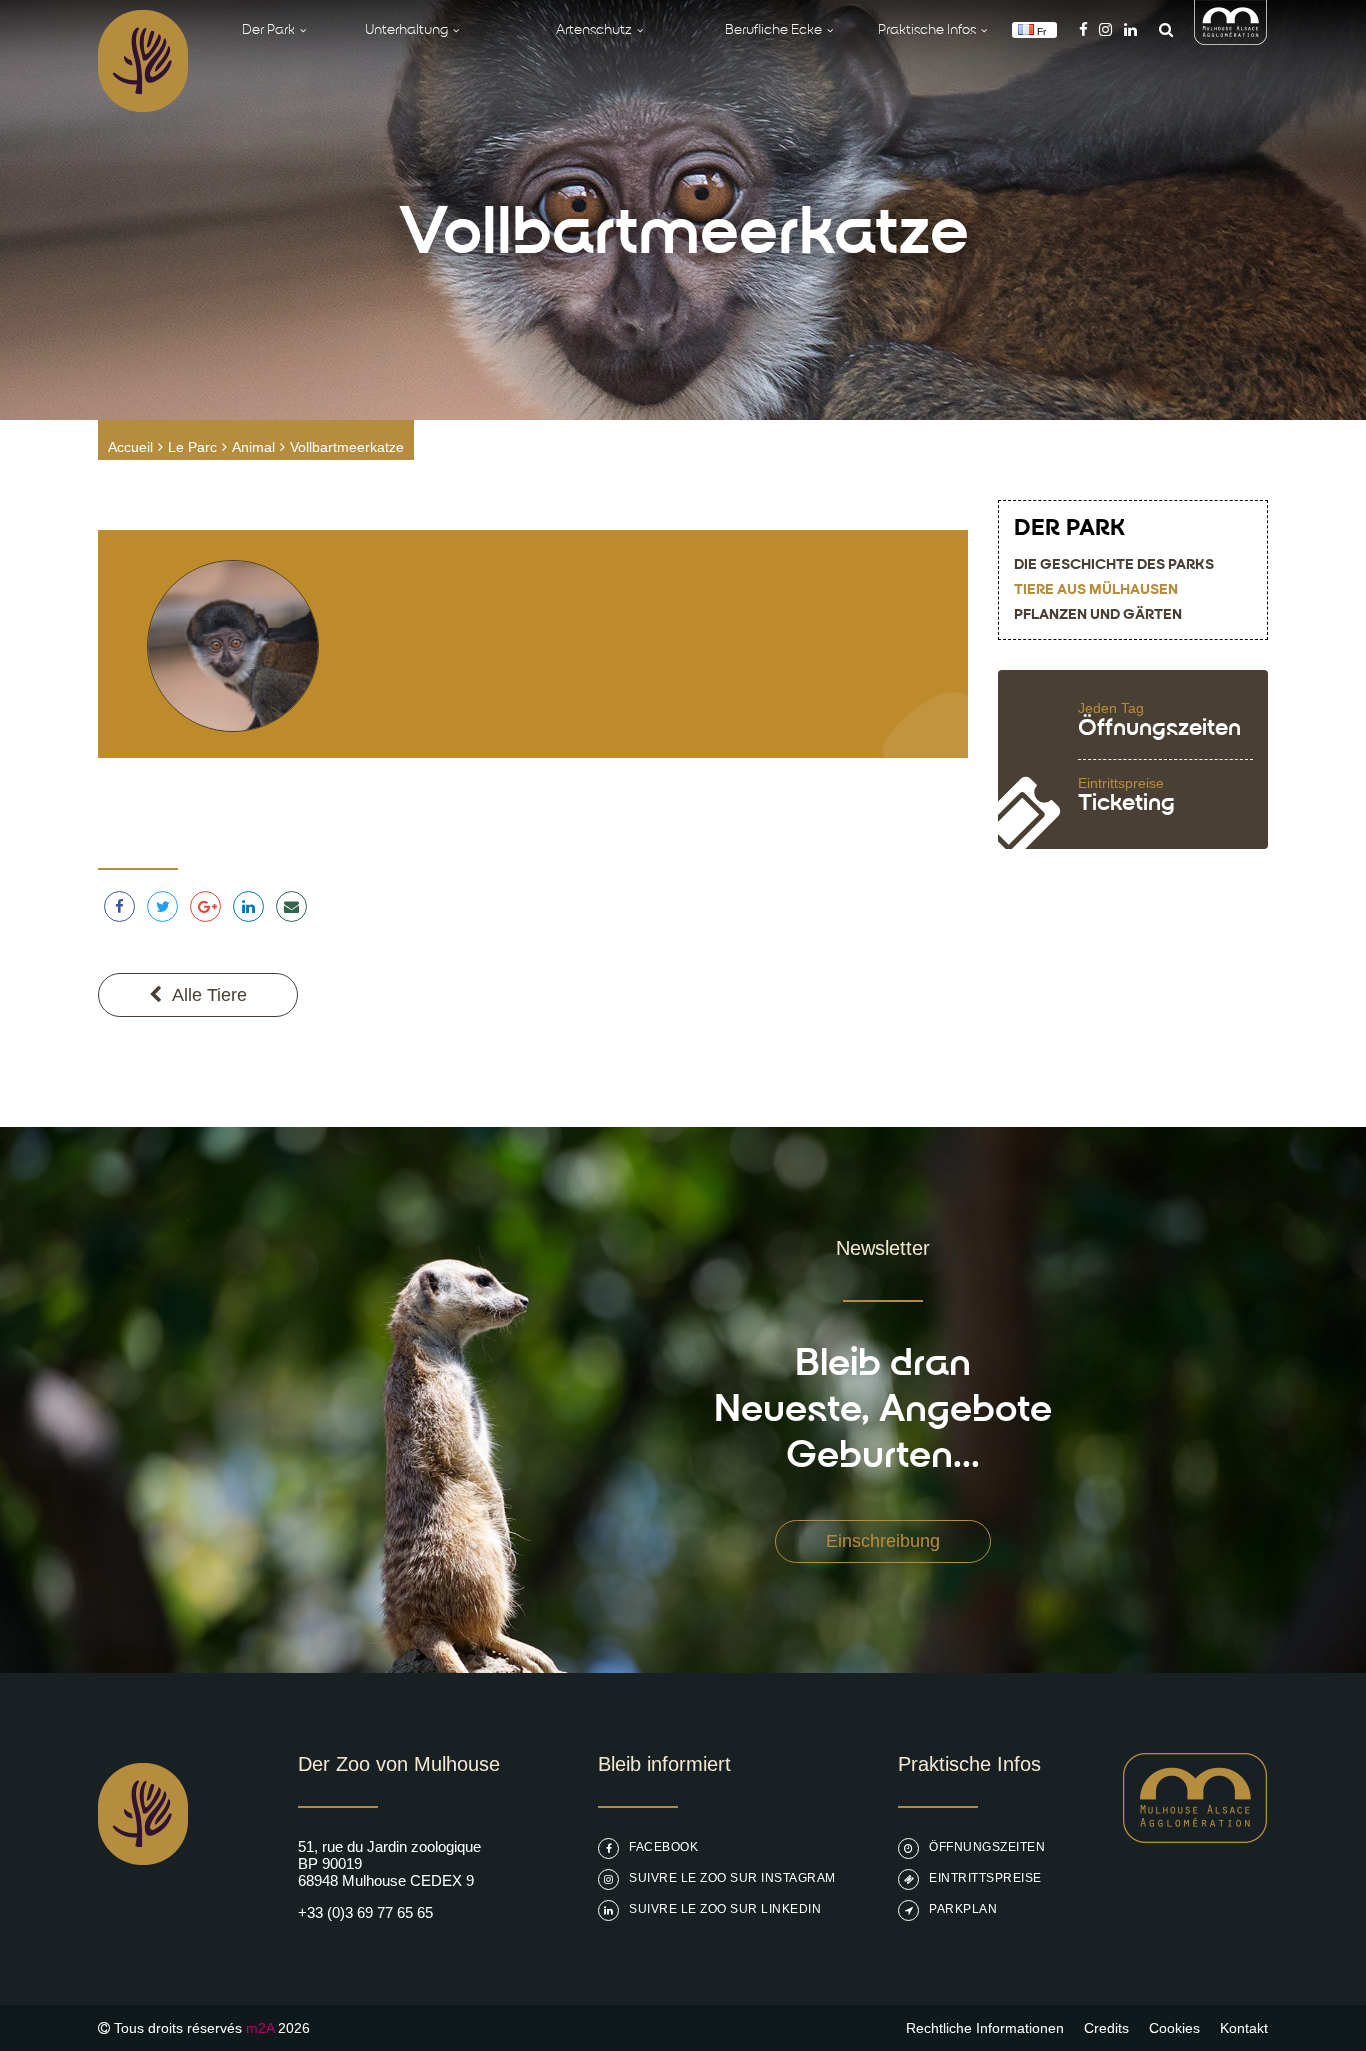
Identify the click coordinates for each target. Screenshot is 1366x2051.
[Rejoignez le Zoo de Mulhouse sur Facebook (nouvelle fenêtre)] (1083, 29)
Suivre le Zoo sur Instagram (732, 1878)
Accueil (130, 447)
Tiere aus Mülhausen (1096, 590)
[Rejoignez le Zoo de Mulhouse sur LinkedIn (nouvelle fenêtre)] (1130, 29)
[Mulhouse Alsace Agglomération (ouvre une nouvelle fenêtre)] (1231, 39)
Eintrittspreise (985, 1878)
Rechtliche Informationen (985, 2028)
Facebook (663, 1847)
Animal (253, 447)
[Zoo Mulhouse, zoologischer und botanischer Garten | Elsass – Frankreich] (143, 1915)
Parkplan (963, 1909)
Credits (1106, 2028)
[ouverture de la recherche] (1161, 29)
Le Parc (192, 447)
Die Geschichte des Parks (1114, 565)
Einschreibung (883, 1541)
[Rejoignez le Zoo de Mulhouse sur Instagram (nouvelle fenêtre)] (1105, 29)
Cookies (1174, 2028)
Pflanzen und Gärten (1098, 615)
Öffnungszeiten (987, 1847)
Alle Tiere (209, 995)
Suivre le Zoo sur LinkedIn (725, 1909)
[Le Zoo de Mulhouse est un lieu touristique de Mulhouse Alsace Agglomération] (1195, 1837)
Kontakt (1244, 2028)
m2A (260, 2028)
